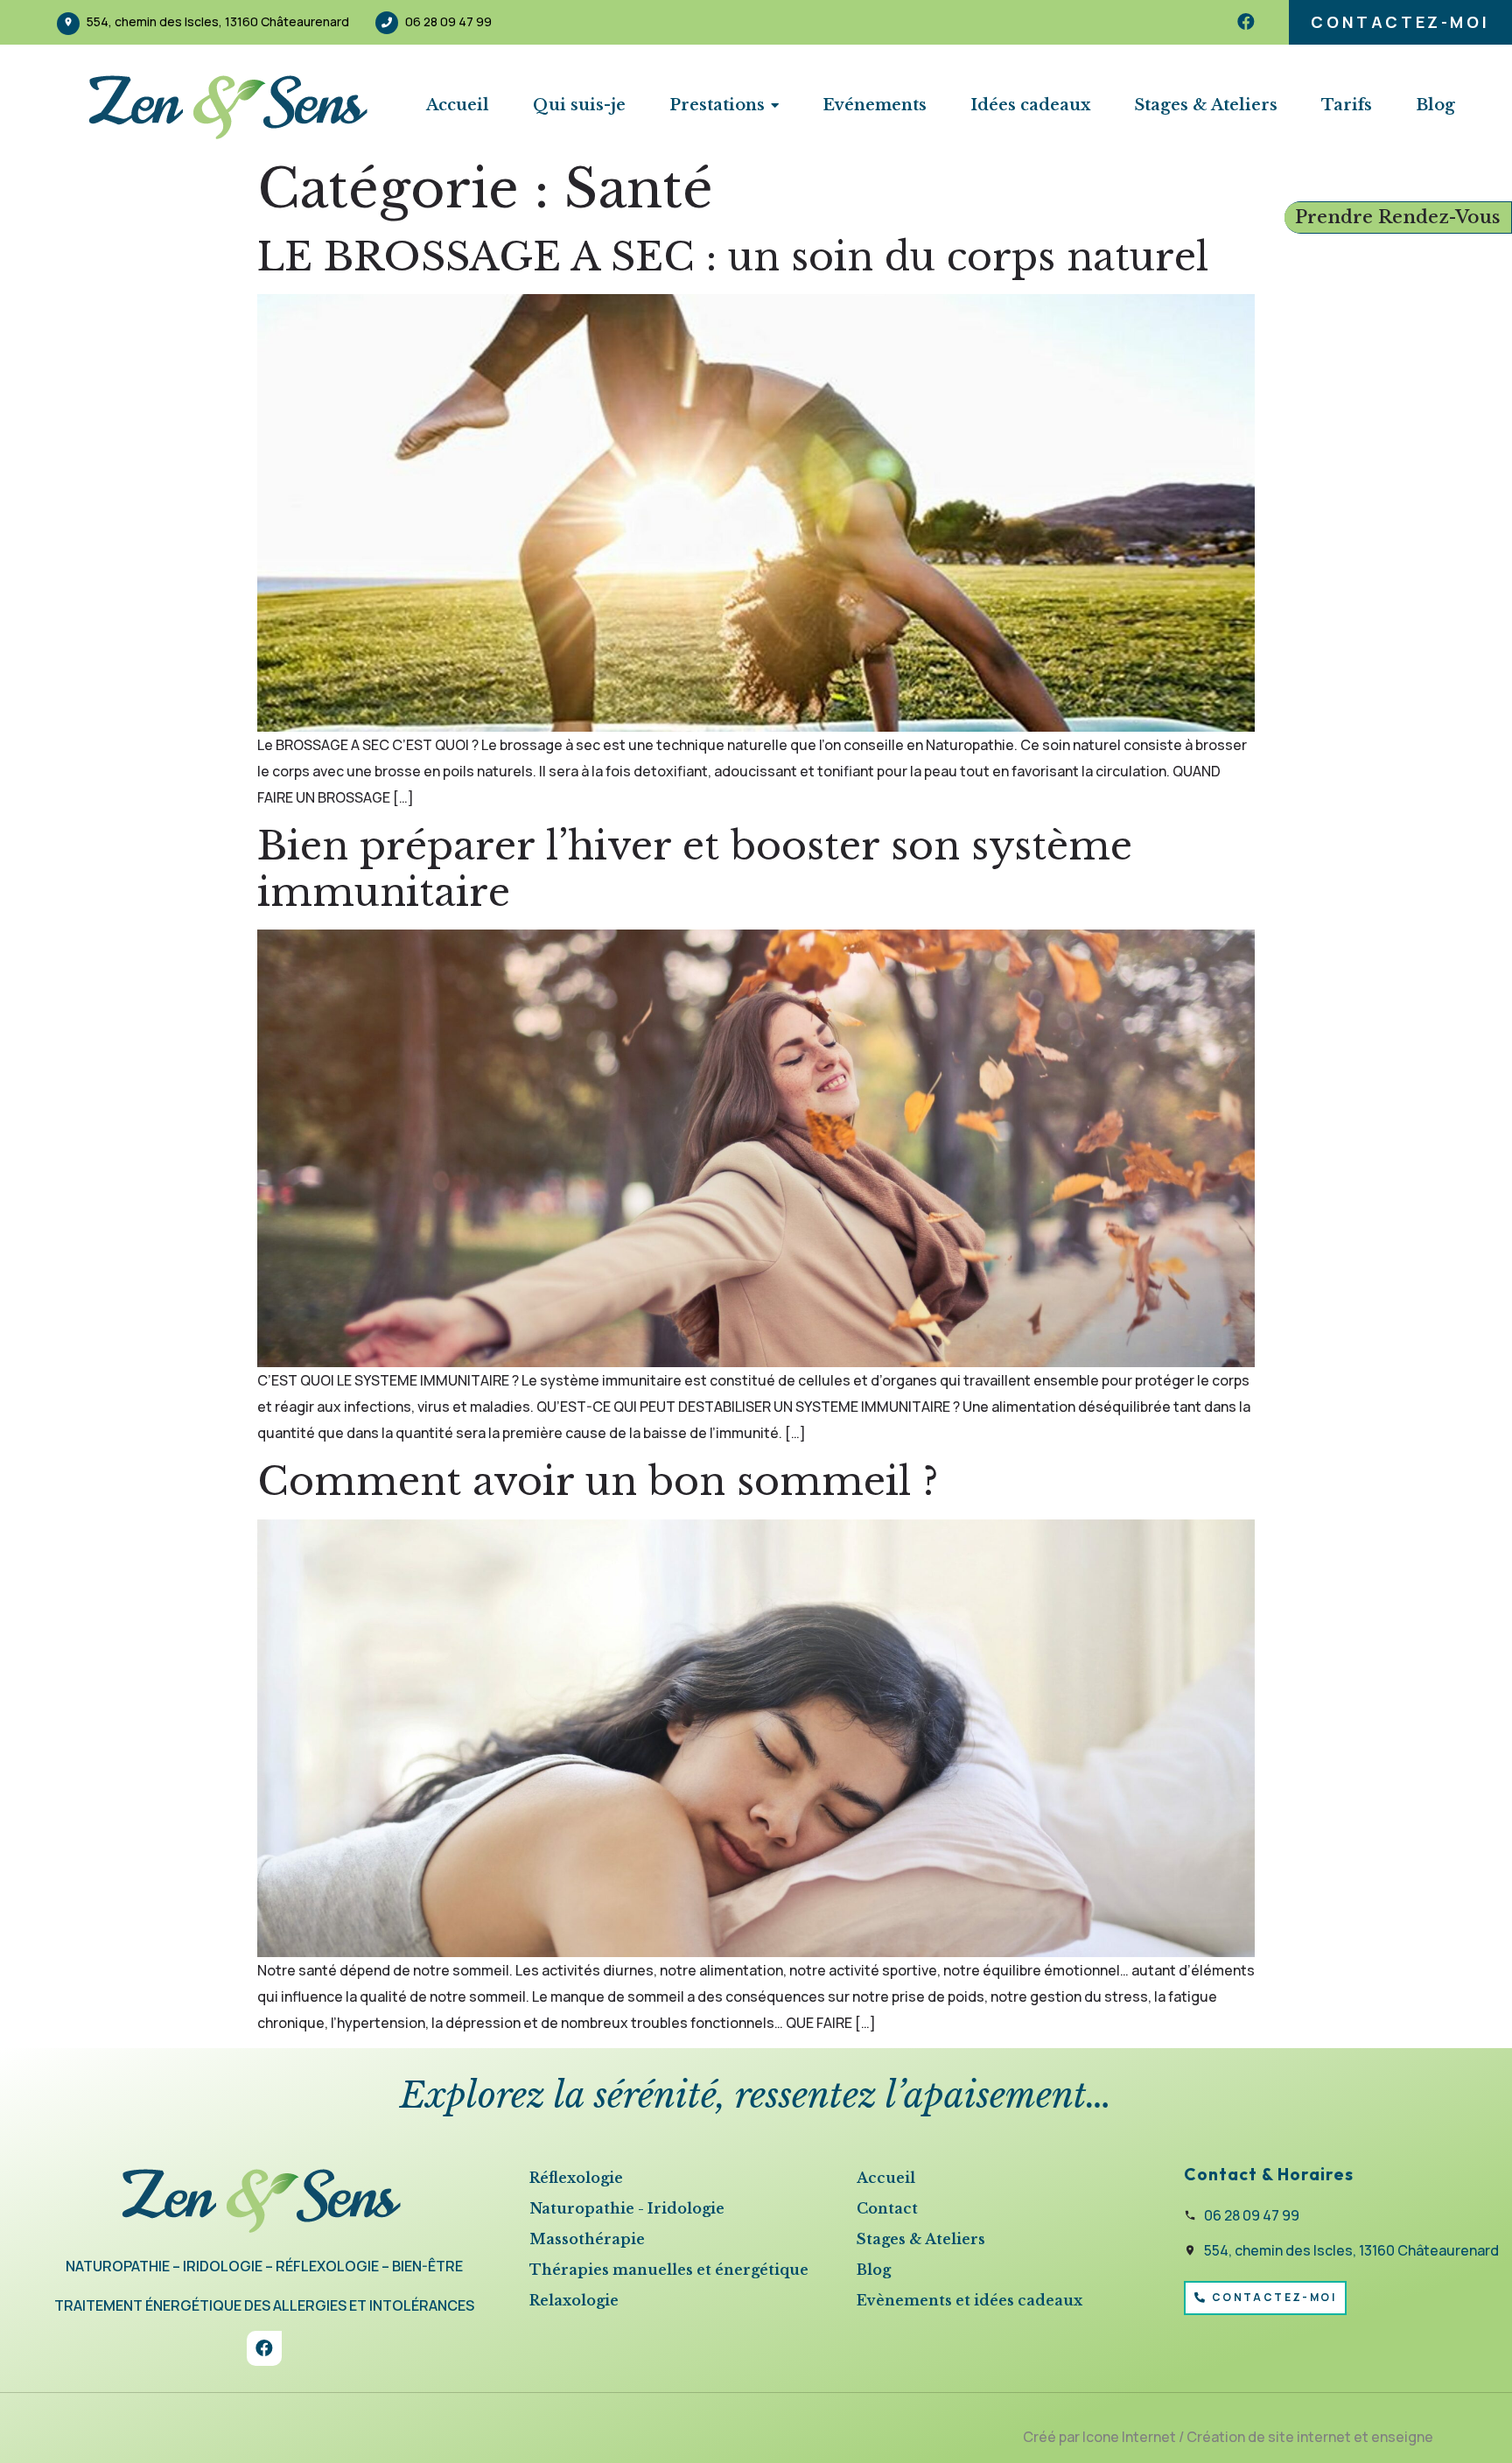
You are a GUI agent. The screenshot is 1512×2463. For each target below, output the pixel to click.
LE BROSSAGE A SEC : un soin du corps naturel (733, 257)
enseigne (1402, 2437)
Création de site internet (1269, 2437)
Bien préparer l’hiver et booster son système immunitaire (695, 869)
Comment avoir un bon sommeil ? (598, 1481)
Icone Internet (1129, 2437)
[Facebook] (1246, 22)
